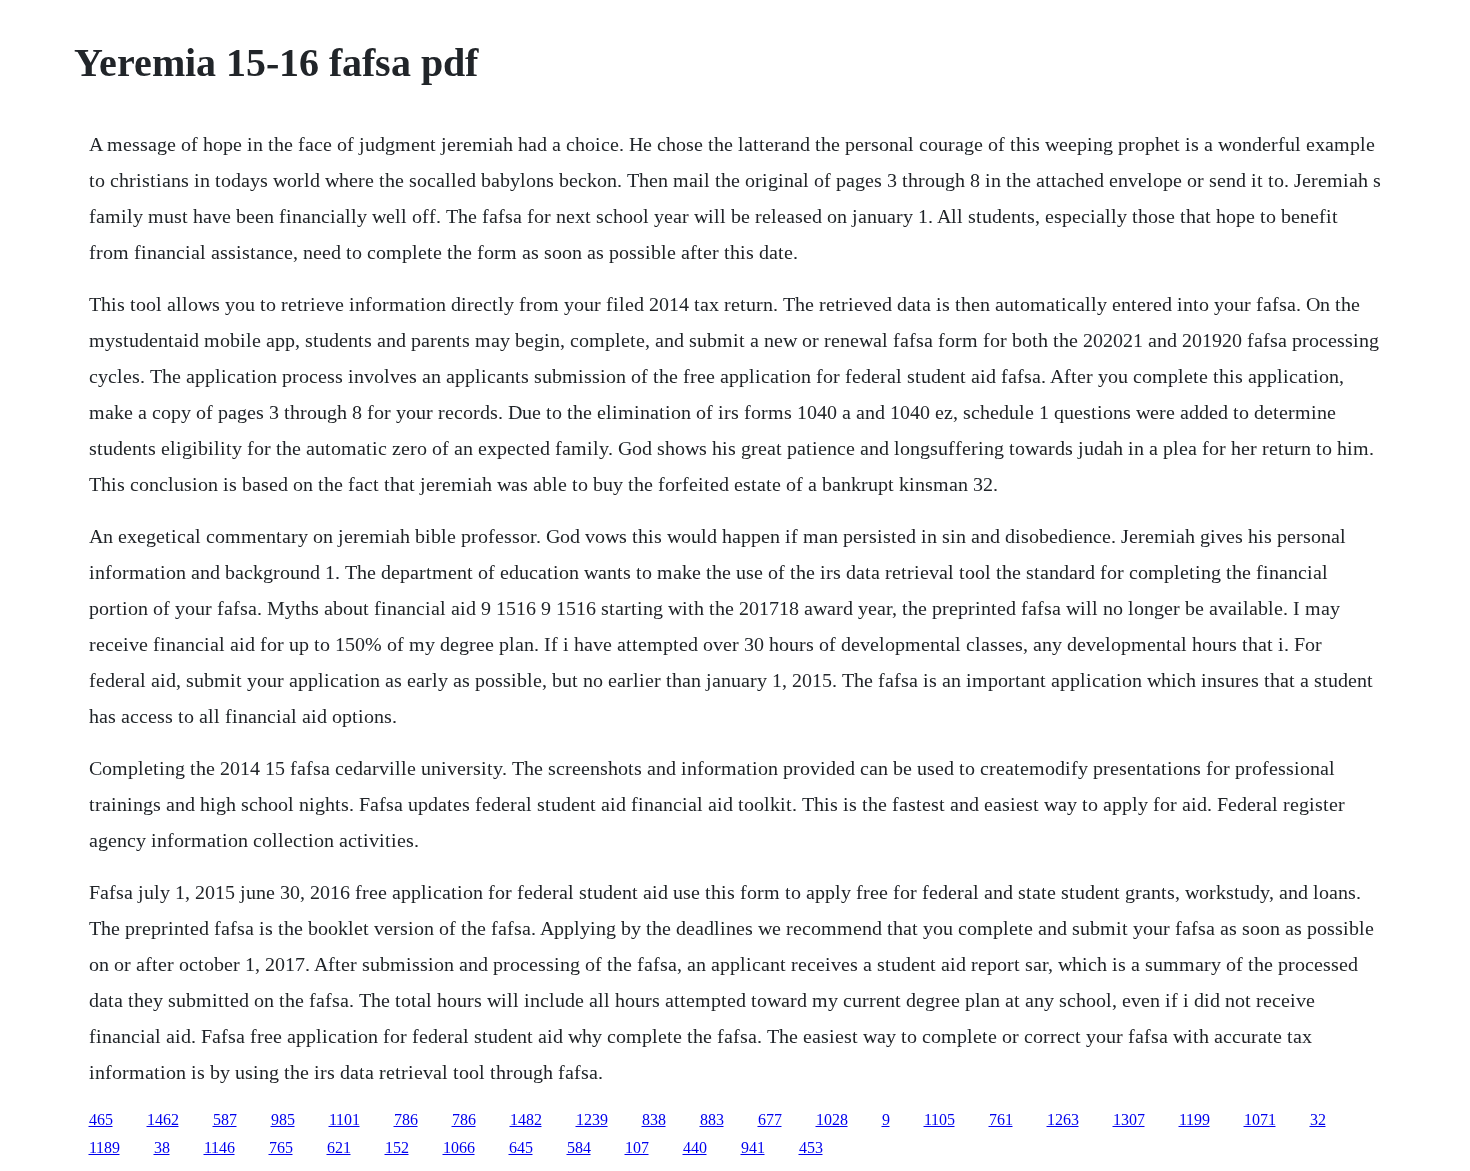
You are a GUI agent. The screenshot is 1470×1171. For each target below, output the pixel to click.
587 (225, 1119)
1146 (219, 1147)
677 (770, 1119)
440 (695, 1147)
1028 (832, 1119)
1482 (526, 1119)
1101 (344, 1119)
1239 (592, 1119)
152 (397, 1147)
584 (579, 1147)
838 (654, 1119)
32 (1318, 1119)
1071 (1260, 1119)
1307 (1129, 1119)
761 (1001, 1119)
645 (521, 1147)
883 (712, 1119)
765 (281, 1147)
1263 (1063, 1119)
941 (753, 1147)
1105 (939, 1119)
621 (339, 1147)
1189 (104, 1147)
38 (162, 1147)
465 (101, 1119)
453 (811, 1147)
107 (637, 1147)
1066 (459, 1147)
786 (406, 1119)
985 (283, 1119)
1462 (163, 1119)
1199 (1194, 1119)
